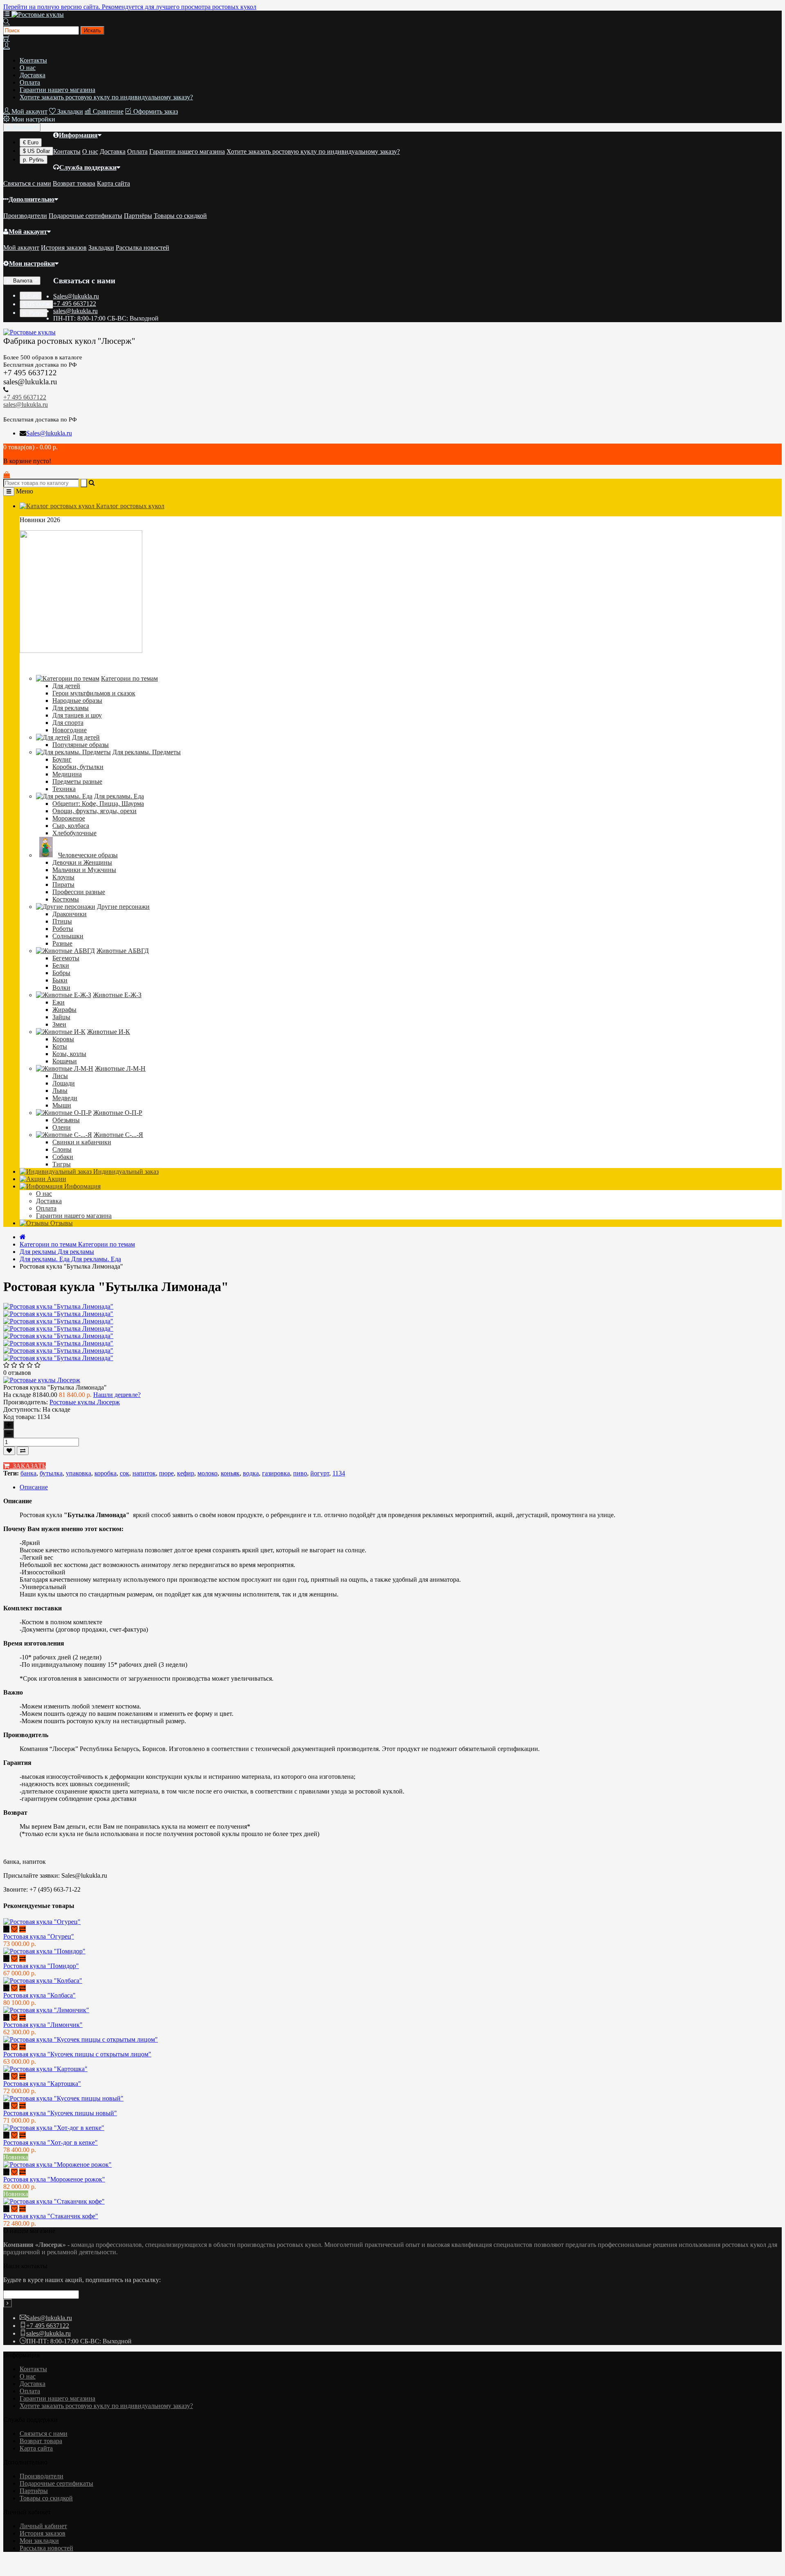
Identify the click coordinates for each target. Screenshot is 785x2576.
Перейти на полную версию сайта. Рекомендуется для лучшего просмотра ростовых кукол (130, 7)
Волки (61, 988)
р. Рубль (34, 160)
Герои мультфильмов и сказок (94, 693)
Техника (64, 789)
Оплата (30, 82)
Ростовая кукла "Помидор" (41, 1966)
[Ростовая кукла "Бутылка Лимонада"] (58, 1314)
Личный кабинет (43, 2526)
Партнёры (138, 216)
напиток (144, 1473)
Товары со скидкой (180, 216)
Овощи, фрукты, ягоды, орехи (94, 811)
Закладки (101, 248)
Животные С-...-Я (118, 1135)
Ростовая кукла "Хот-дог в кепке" (50, 2142)
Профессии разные (79, 892)
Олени (62, 1127)
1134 (339, 1473)
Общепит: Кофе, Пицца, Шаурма (98, 804)
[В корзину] (6, 1929)
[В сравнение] (23, 1451)
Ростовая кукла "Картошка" (42, 2084)
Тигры (62, 1164)
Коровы (63, 1039)
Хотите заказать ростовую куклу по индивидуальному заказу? (106, 97)
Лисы (60, 1076)
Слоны (62, 1149)
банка (28, 1473)
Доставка (33, 75)
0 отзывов (17, 1373)
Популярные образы (81, 745)
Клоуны (63, 877)
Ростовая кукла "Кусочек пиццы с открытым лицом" (77, 2054)
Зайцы (61, 1017)
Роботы (63, 929)
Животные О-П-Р (118, 1113)
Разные (62, 943)
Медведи (65, 1098)
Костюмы (66, 899)
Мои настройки (32, 263)
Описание (34, 1487)
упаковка (78, 1473)
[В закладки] (9, 1451)
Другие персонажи (123, 907)
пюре (166, 1473)
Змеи (59, 1024)
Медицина (67, 774)
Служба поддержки (88, 167)
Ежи (58, 1002)
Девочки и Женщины (82, 862)
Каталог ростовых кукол (129, 506)
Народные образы (77, 701)
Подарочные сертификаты (85, 216)
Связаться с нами (27, 183)
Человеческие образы (88, 855)
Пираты (63, 884)
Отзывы (61, 1223)
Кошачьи (65, 1061)
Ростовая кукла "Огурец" (39, 1936)
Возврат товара (74, 183)
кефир (186, 1473)
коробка (105, 1473)
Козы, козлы (69, 1054)
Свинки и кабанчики (82, 1142)
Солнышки (68, 936)
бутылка (51, 1473)
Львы (60, 1091)
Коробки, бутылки (78, 767)
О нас (28, 68)
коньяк (230, 1473)
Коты (60, 1046)
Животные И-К (109, 1032)
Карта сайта (113, 183)
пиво (300, 1473)
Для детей (66, 686)
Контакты (33, 60)
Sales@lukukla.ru (76, 296)
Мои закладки (39, 2541)
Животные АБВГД (123, 951)
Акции (56, 1179)
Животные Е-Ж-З (117, 995)
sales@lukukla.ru (75, 311)
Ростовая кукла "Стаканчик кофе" (51, 2216)
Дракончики (70, 914)
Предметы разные (77, 781)
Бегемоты (66, 958)
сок (124, 1473)
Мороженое (69, 818)
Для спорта (68, 723)
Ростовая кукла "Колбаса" (39, 1995)
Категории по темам (129, 678)
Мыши (62, 1105)
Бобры (61, 973)
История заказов (64, 248)
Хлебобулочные (74, 833)
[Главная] (23, 1237)
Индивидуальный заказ (125, 1171)
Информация (78, 135)
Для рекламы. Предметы (147, 752)
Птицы (62, 921)
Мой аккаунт (28, 232)
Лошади (64, 1083)
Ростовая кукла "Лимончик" (43, 2025)
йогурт (320, 1473)
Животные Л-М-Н (120, 1068)
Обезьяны (66, 1120)
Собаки (63, 1157)
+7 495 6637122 (75, 304)
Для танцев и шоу (77, 715)
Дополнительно (31, 199)
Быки (60, 980)
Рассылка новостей (142, 248)
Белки (61, 965)
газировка (276, 1473)
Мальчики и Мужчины (84, 870)
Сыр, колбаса (71, 826)
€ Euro (31, 142)
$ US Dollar (36, 151)
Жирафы (64, 1010)
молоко (207, 1473)
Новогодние (70, 730)
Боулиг (62, 759)
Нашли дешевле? (117, 1395)
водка (251, 1473)
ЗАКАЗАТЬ (28, 1466)
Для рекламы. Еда (119, 796)
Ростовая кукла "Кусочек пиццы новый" (60, 2113)
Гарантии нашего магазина (57, 90)
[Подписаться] (8, 2303)
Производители (25, 216)
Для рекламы (71, 708)
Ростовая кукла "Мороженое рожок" (54, 2179)
